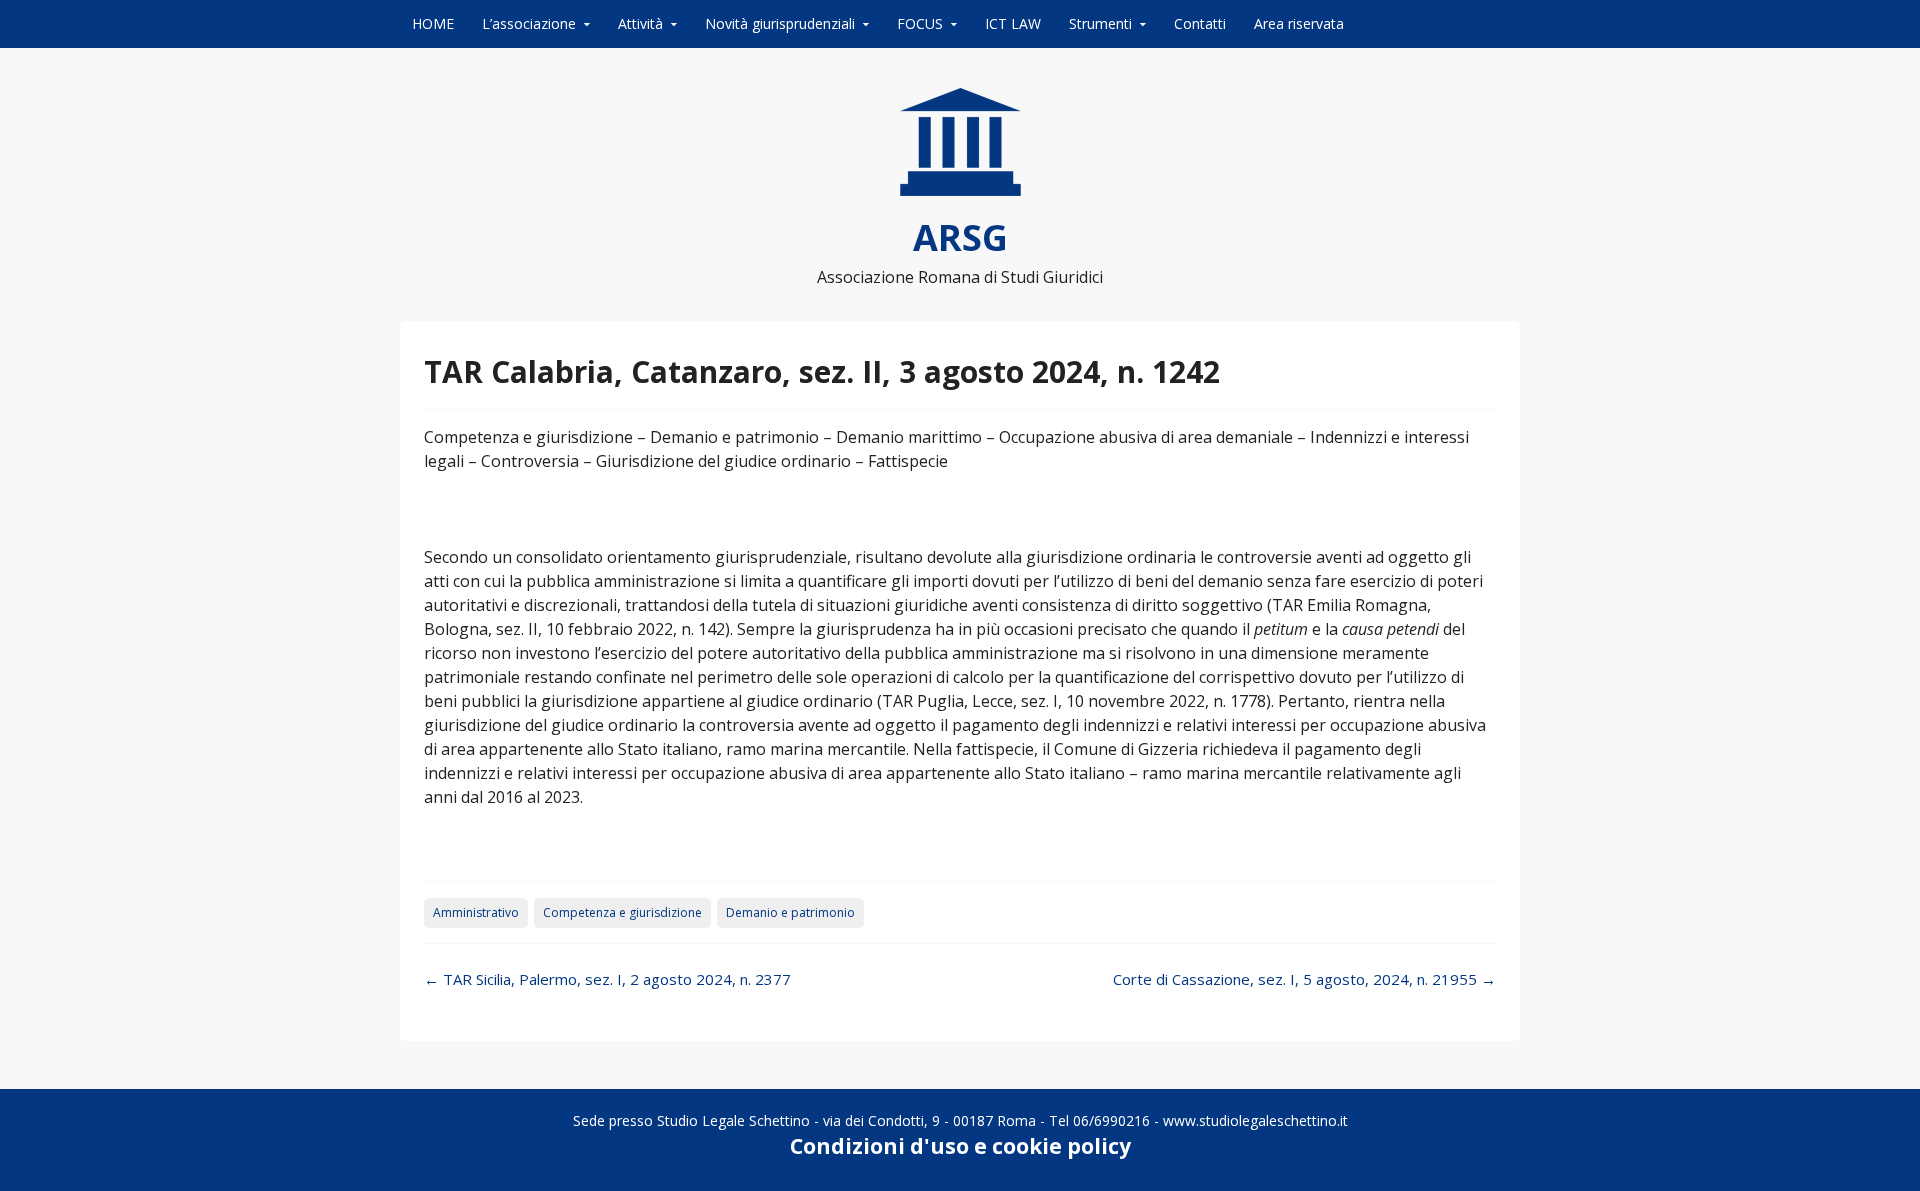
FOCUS (920, 23)
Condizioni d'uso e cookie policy (960, 1146)
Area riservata (1299, 23)
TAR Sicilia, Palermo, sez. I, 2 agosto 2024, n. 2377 (607, 979)
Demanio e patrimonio (790, 912)
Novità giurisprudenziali (780, 23)
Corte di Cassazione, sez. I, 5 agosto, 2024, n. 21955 (1304, 979)
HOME (433, 23)
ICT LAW (1013, 23)
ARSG (960, 237)
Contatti (1200, 23)
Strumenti (1100, 23)
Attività (640, 23)
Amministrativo (476, 912)
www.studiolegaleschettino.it (1255, 1120)
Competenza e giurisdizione (622, 912)
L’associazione (529, 23)
